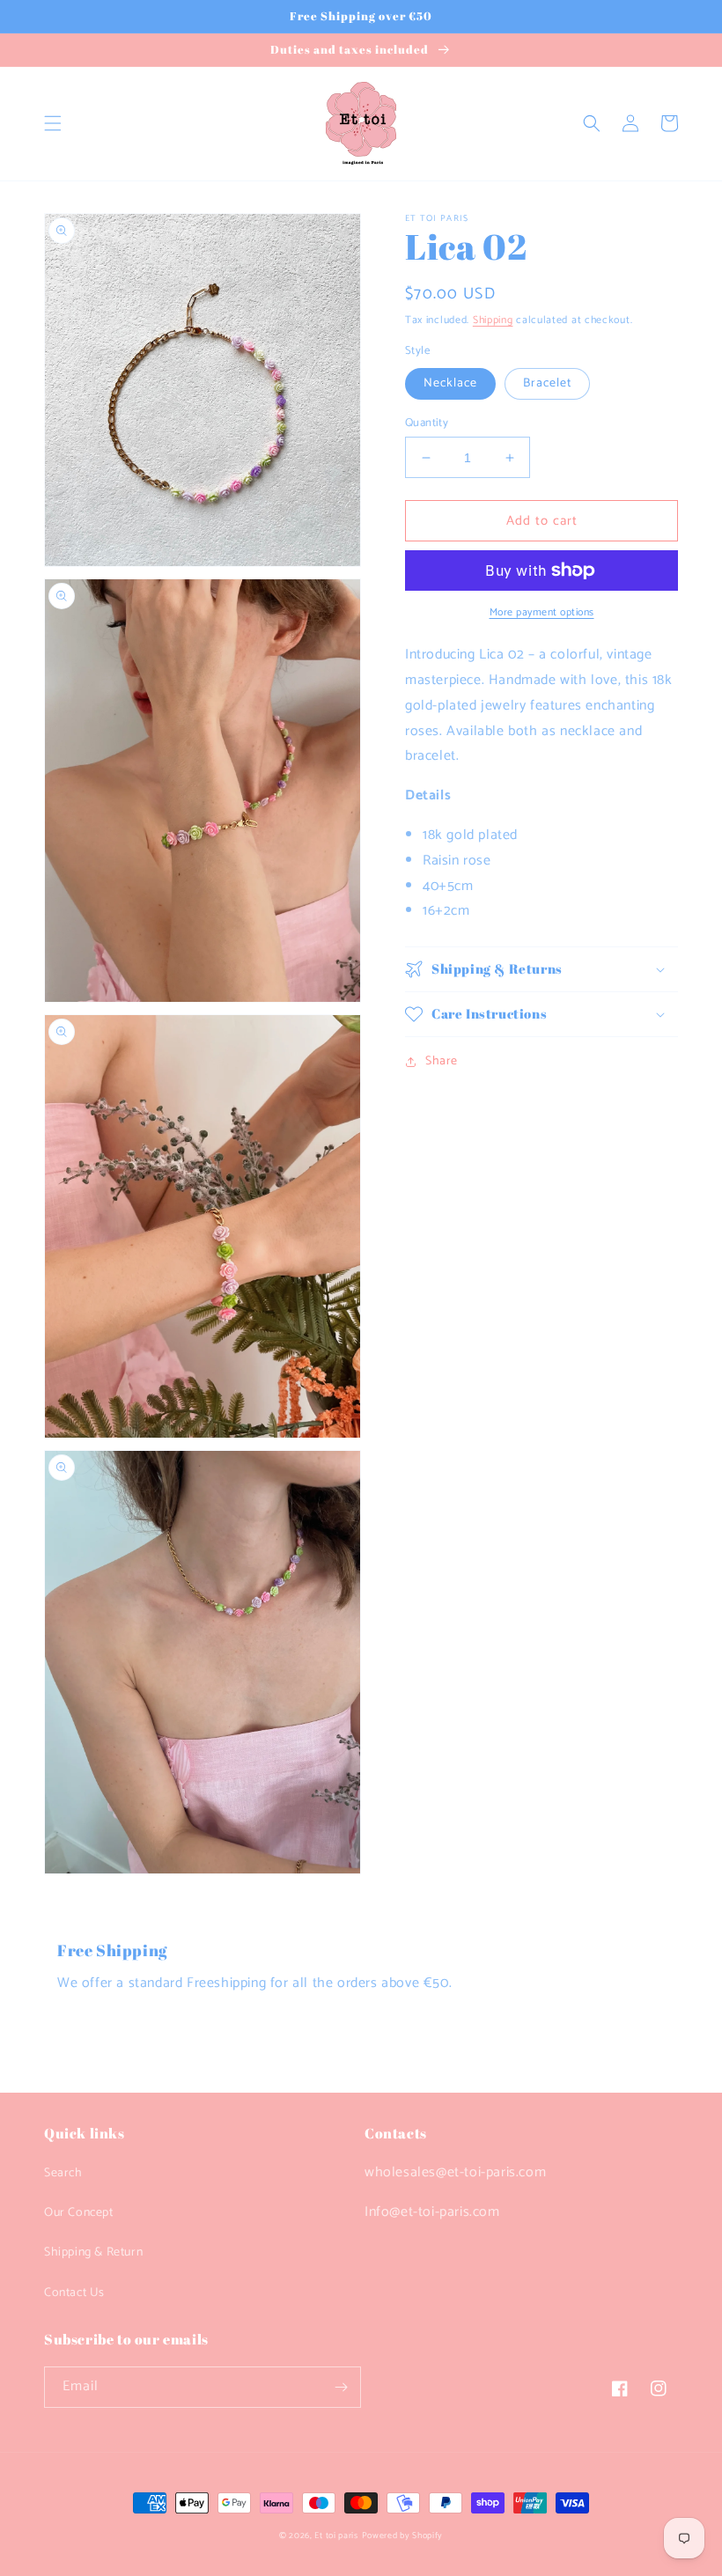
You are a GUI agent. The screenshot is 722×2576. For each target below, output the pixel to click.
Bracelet (547, 383)
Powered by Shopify (403, 2536)
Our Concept (79, 2213)
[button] (53, 123)
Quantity (427, 423)
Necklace (450, 383)
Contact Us (74, 2293)
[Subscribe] (341, 2387)
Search (63, 2173)
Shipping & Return (93, 2252)
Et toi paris (336, 2536)
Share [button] (442, 1061)
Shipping (493, 320)
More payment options (542, 613)
